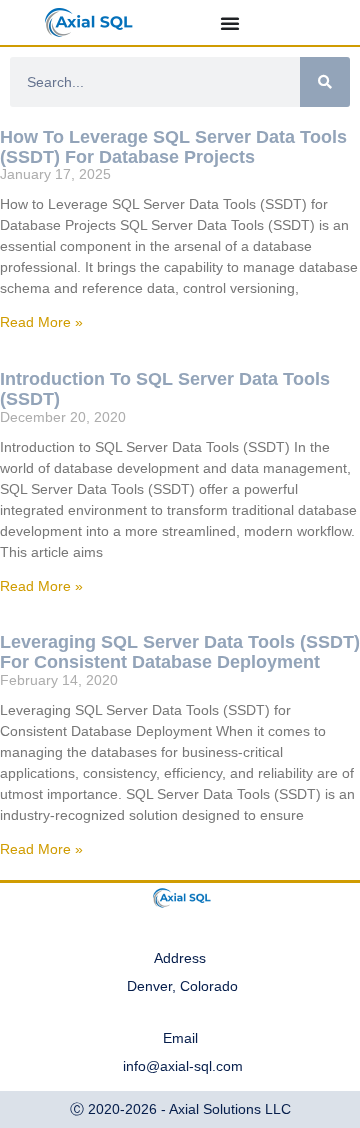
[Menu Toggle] (230, 23)
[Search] (325, 82)
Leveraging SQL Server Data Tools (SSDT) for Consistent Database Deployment (180, 652)
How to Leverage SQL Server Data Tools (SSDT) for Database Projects (173, 147)
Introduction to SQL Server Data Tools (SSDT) (165, 389)
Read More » (41, 322)
